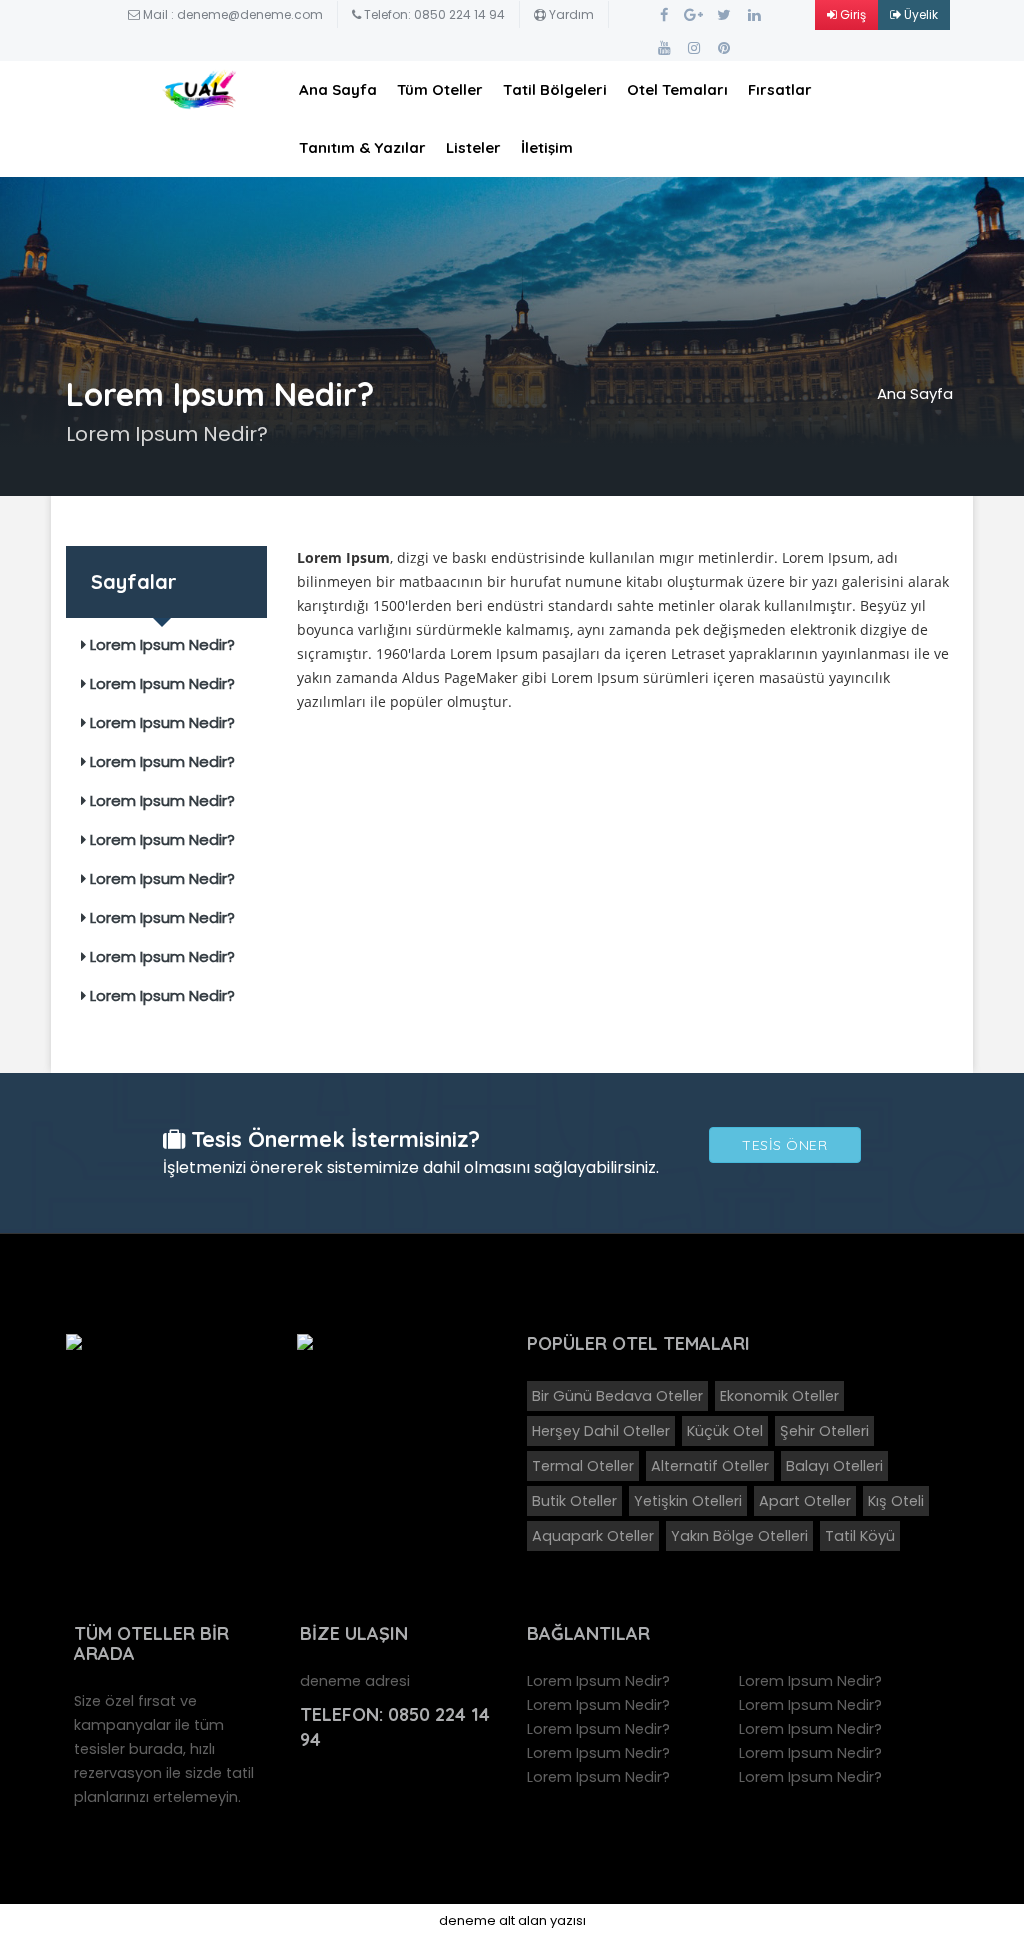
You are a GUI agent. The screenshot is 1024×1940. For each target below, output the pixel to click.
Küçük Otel (725, 1431)
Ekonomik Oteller (779, 1396)
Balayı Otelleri (834, 1466)
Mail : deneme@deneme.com (231, 14)
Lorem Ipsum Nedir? (160, 644)
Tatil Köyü (860, 1536)
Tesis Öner (784, 1145)
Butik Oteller (574, 1501)
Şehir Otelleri (824, 1431)
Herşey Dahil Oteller (601, 1431)
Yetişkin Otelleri (688, 1501)
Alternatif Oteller (710, 1466)
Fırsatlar (780, 89)
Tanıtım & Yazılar (362, 147)
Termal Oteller (583, 1466)
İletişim (547, 147)
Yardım (570, 14)
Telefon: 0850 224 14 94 (433, 14)
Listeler (473, 147)
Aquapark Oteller (593, 1536)
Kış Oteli (896, 1501)
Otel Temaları (677, 89)
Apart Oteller (805, 1501)
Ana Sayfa (338, 89)
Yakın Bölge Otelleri (739, 1536)
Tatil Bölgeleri (555, 89)
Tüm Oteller (440, 89)
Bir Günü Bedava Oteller (617, 1396)
